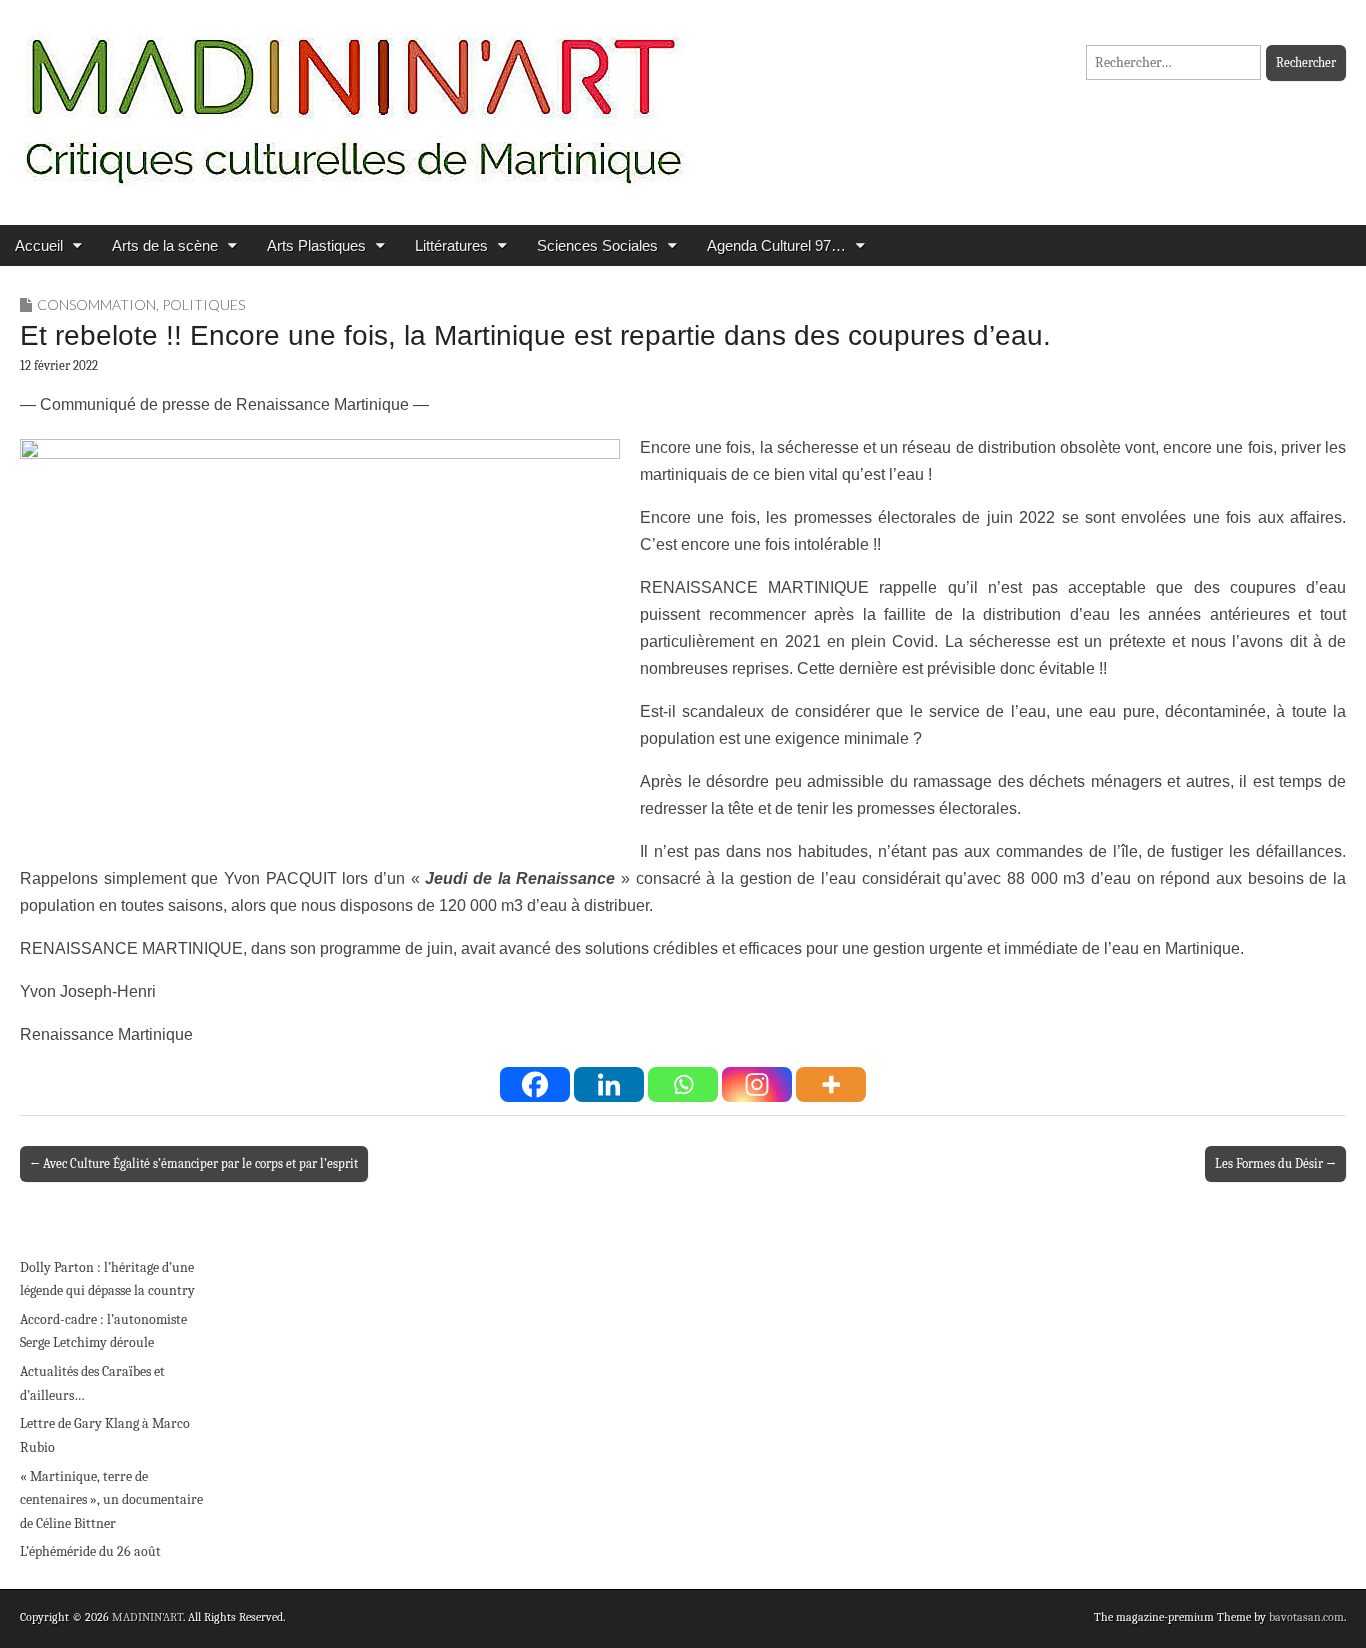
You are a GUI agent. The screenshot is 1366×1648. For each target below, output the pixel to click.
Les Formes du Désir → (1275, 1163)
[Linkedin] (609, 1084)
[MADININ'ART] (353, 97)
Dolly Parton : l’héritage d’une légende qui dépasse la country (107, 1279)
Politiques (203, 304)
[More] (831, 1084)
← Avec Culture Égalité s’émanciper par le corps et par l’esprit (194, 1163)
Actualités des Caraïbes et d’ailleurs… (92, 1383)
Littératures (451, 245)
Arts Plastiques (316, 245)
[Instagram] (757, 1084)
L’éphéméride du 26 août (90, 1551)
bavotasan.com (1306, 1617)
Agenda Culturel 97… (776, 245)
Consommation (96, 304)
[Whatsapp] (683, 1084)
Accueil (39, 245)
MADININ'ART (147, 1617)
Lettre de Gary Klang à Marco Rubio (105, 1435)
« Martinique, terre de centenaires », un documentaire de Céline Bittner (111, 1500)
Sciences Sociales (597, 245)
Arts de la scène (165, 245)
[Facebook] (535, 1084)
